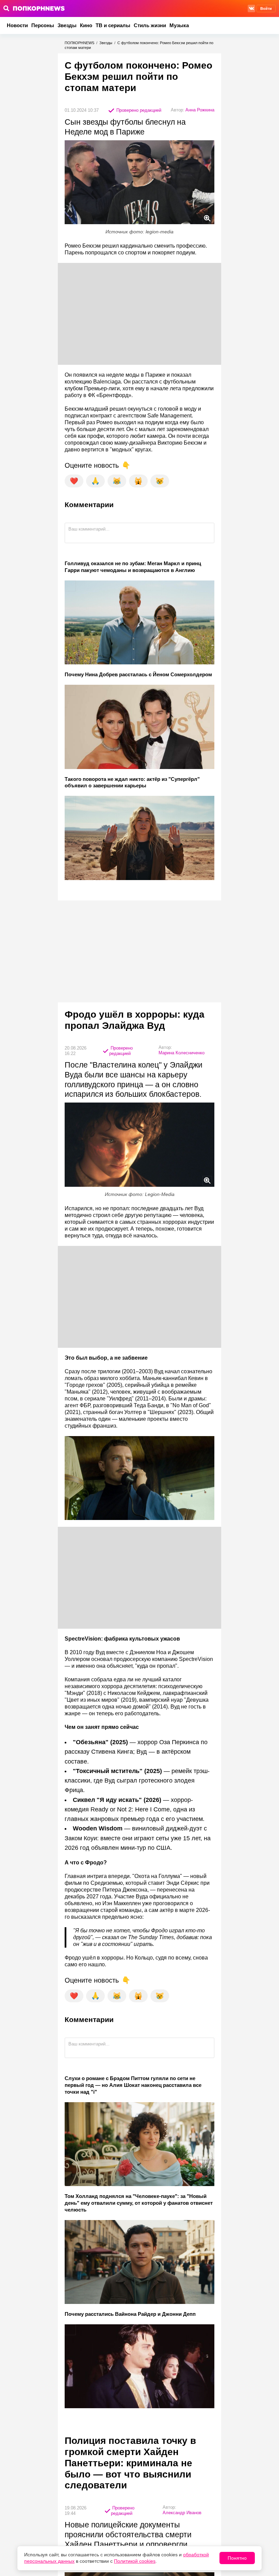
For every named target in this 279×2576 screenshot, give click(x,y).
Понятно (237, 2558)
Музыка (179, 25)
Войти (266, 8)
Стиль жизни (150, 25)
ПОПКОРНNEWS (79, 43)
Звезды (67, 25)
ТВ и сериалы (113, 25)
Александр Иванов (182, 2513)
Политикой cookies (135, 2561)
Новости (17, 25)
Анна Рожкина (200, 110)
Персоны (43, 25)
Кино (86, 25)
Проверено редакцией (138, 110)
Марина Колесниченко (182, 1053)
